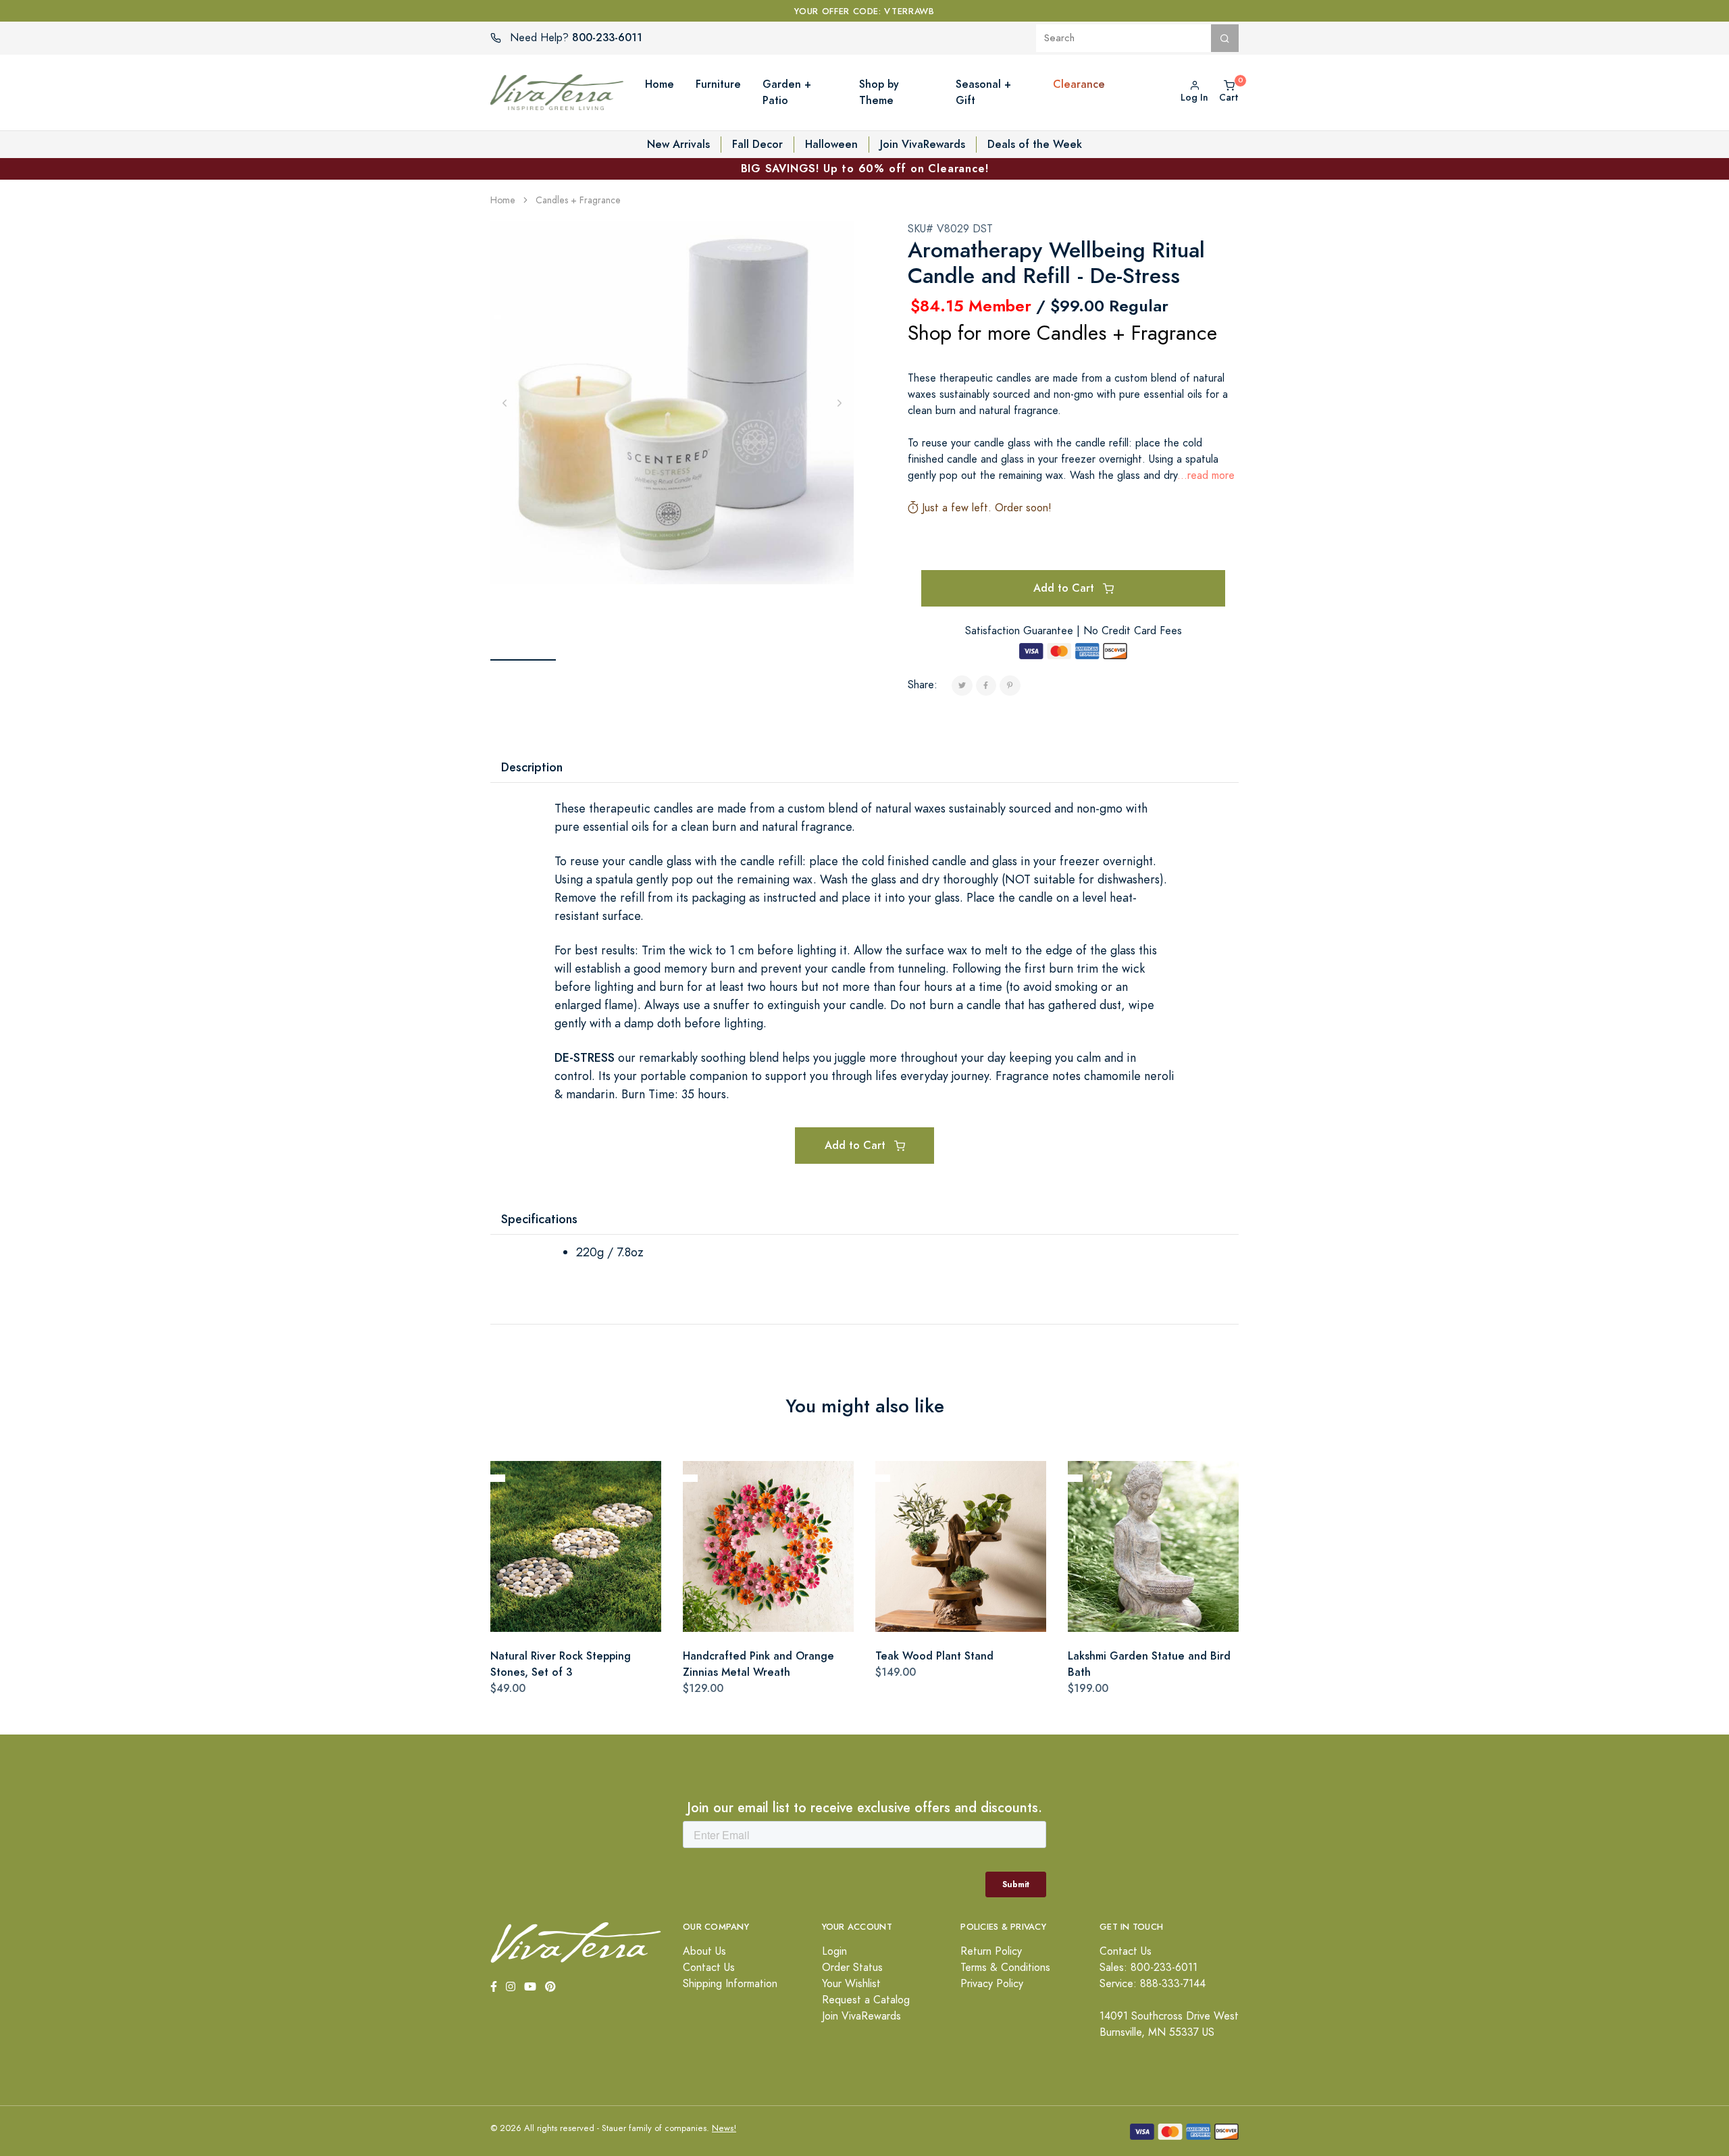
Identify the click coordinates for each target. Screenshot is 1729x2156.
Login (834, 1951)
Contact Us (709, 1968)
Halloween (831, 144)
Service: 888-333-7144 (1153, 1984)
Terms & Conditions (1005, 1968)
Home (503, 200)
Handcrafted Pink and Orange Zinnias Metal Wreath (758, 1664)
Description (532, 767)
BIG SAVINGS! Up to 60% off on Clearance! (865, 169)
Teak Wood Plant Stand (934, 1656)
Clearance (1079, 84)
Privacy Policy (992, 1984)
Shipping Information (730, 1984)
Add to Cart (1065, 588)
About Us (704, 1951)
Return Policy (991, 1951)
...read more (1206, 476)
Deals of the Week (1035, 144)
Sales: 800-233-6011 (1149, 1968)
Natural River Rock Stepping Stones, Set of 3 (561, 1664)
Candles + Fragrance (578, 200)
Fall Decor (757, 144)
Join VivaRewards (923, 144)
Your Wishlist (851, 1984)
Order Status (852, 1968)
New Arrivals (678, 144)
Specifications (539, 1219)
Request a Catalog (866, 2000)
